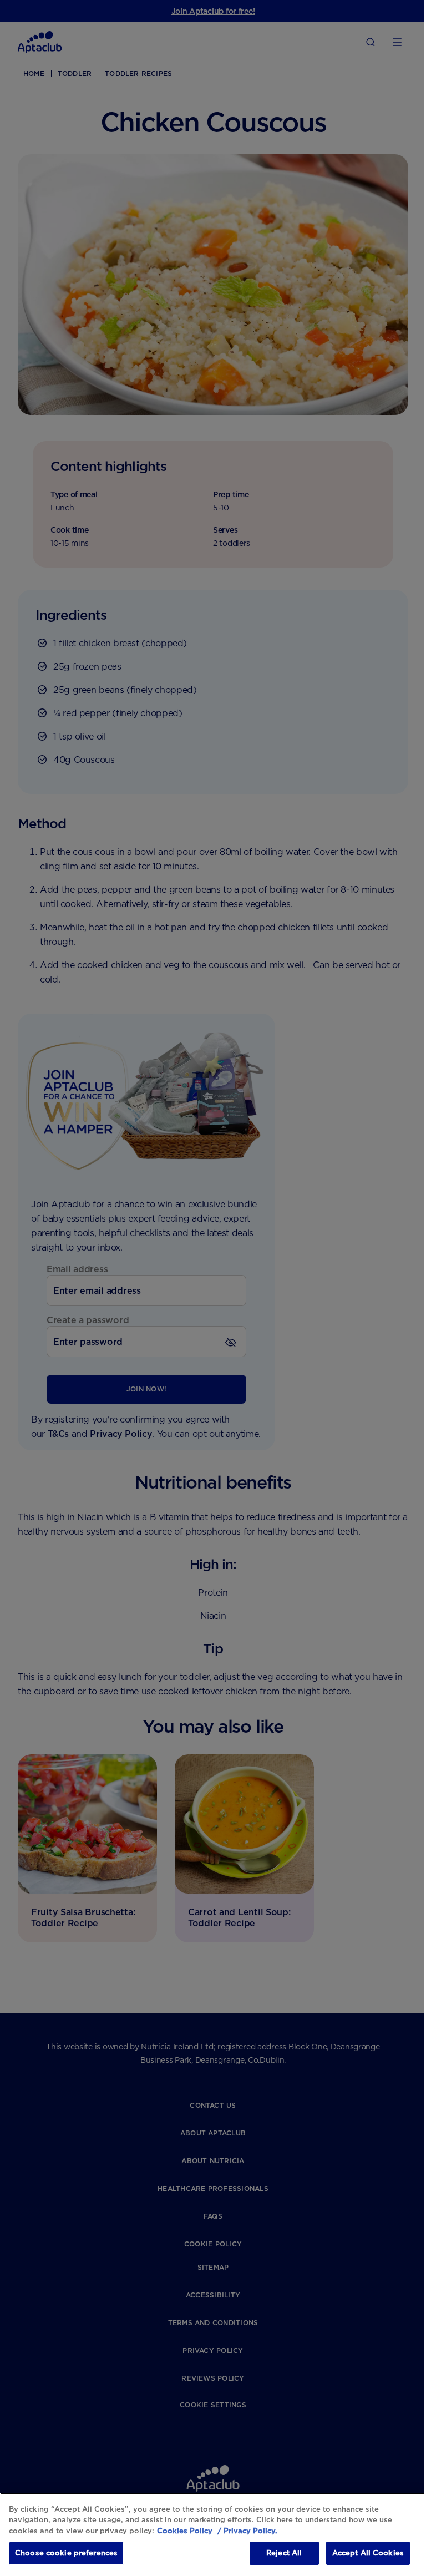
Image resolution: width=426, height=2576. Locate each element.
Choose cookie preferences (66, 2553)
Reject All (284, 2553)
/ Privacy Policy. (246, 2531)
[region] (213, 2534)
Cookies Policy (185, 2531)
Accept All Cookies (368, 2553)
